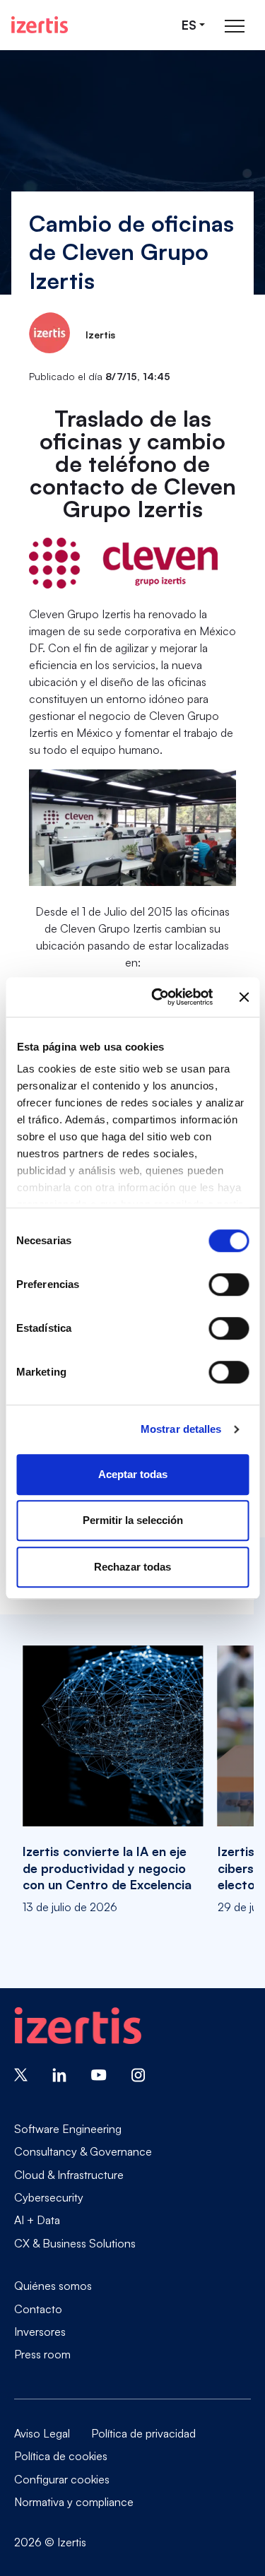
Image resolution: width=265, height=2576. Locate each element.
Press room (42, 2354)
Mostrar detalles (181, 1429)
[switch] (229, 1284)
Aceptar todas (133, 1474)
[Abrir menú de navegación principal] (235, 25)
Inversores (40, 2332)
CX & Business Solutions (75, 2243)
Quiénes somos (53, 2286)
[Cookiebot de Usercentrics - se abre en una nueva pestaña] (158, 997)
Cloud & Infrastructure (69, 2175)
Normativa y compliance (74, 2502)
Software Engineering (68, 2129)
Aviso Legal (42, 2433)
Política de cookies (61, 2456)
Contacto (38, 2309)
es (189, 25)
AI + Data (37, 2220)
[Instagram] (139, 2074)
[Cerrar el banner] (244, 997)
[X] (21, 2074)
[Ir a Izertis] (40, 25)
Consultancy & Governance (83, 2151)
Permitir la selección (133, 1520)
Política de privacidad (143, 2433)
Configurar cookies (62, 2479)
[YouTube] (99, 2074)
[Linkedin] (59, 2074)
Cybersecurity (49, 2197)
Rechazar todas (132, 1567)
